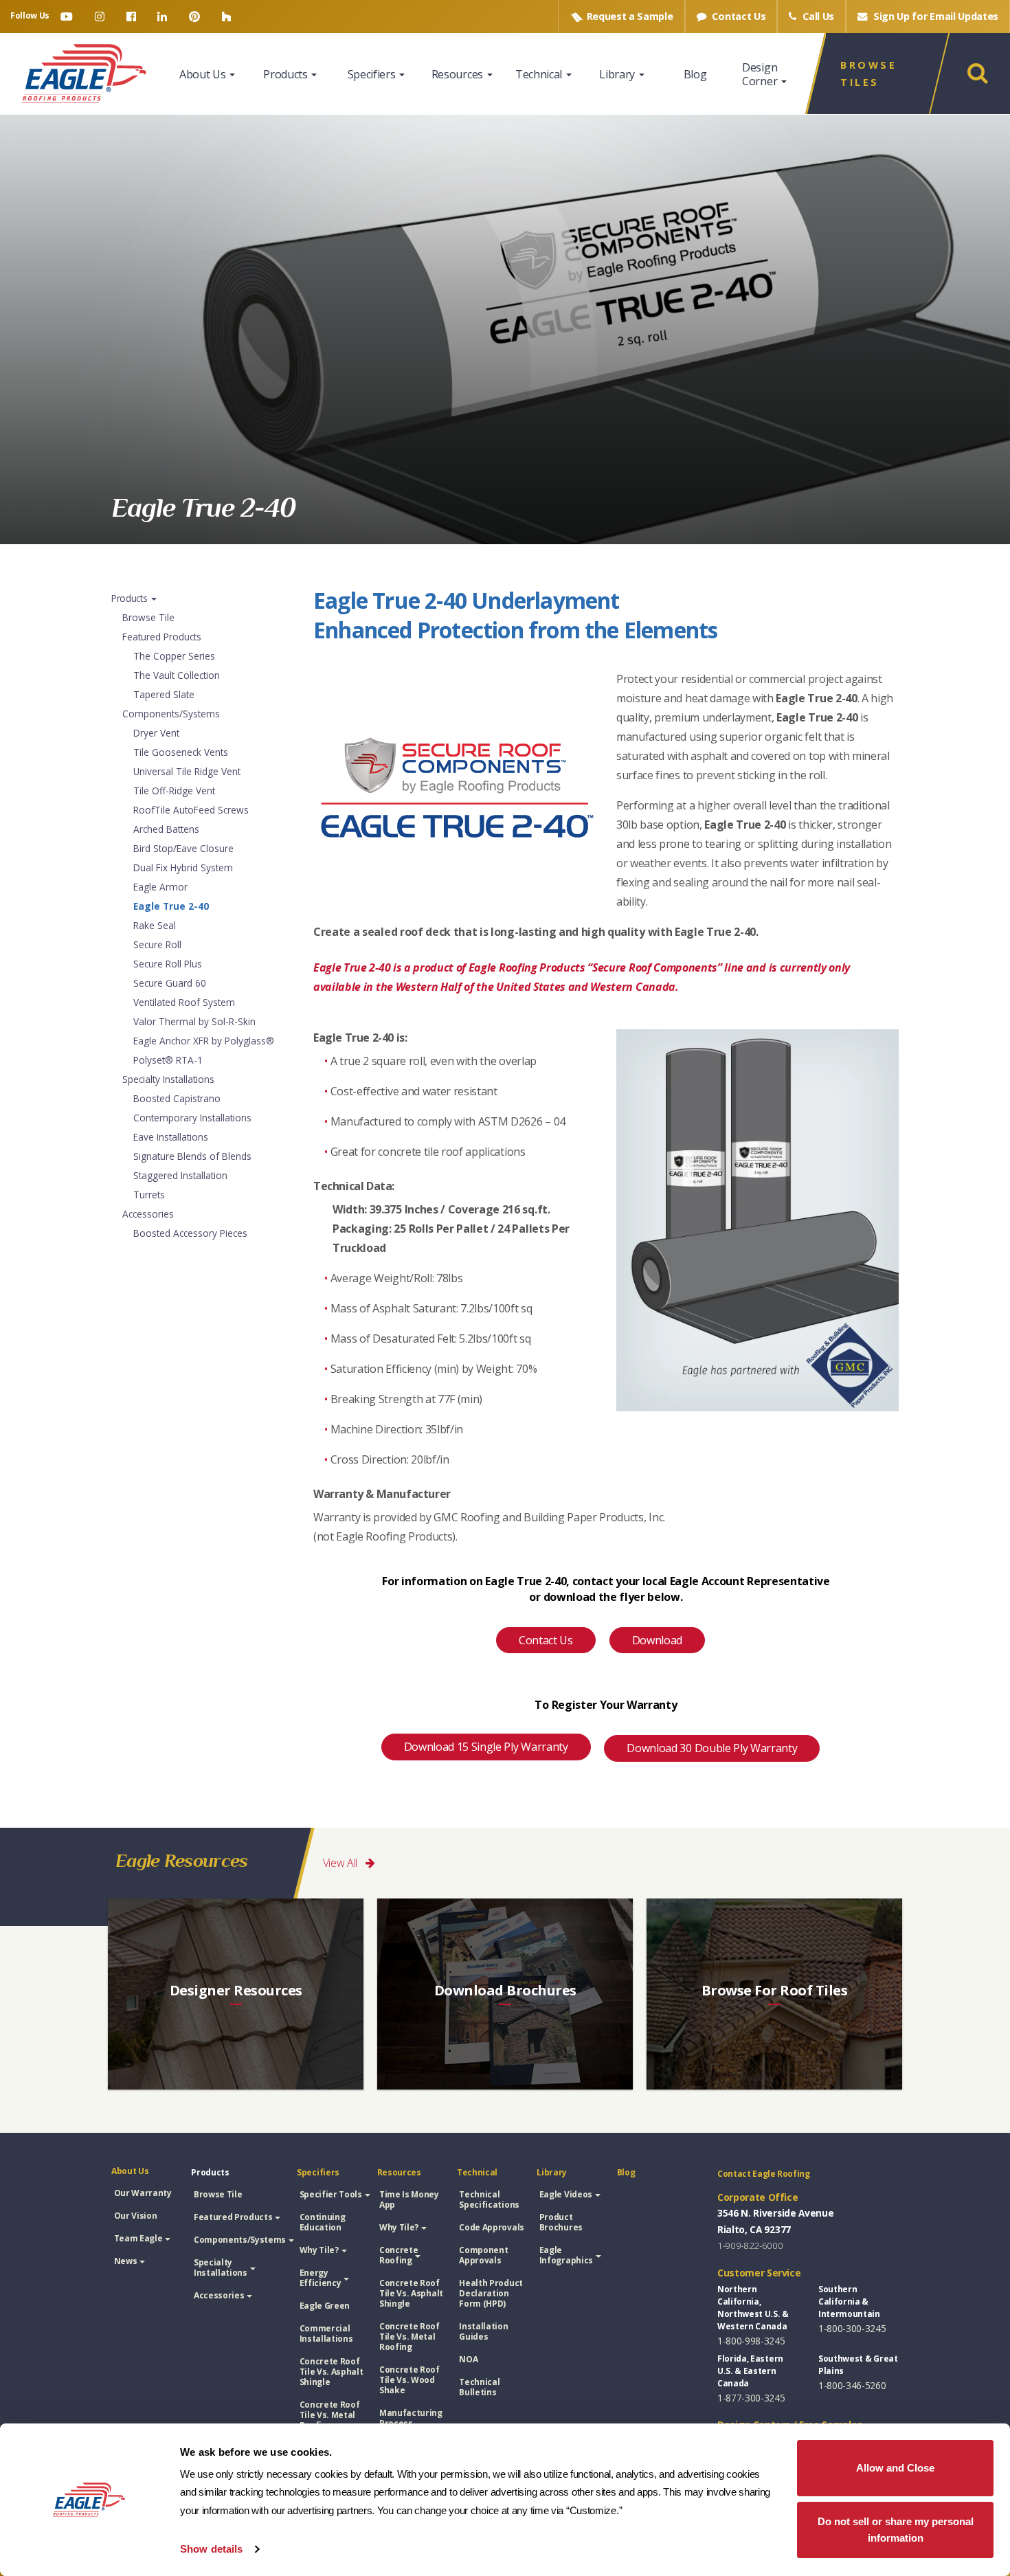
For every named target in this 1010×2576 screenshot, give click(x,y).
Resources (459, 74)
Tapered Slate (164, 694)
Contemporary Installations (192, 1118)
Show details (211, 2549)
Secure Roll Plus (168, 964)
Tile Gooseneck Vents (181, 752)
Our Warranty (143, 2193)
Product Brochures (561, 2222)
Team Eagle (138, 2238)
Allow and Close (895, 2468)
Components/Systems (171, 714)
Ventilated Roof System (184, 1002)
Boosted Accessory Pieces (190, 1233)
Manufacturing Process (411, 2418)
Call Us (817, 16)
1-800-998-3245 (751, 2341)
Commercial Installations (326, 2333)
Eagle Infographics (566, 2255)
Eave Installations (171, 1137)
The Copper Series (174, 656)
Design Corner (761, 74)
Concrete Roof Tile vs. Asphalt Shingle (332, 2372)
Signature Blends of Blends (192, 1156)
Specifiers (373, 74)
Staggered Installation (180, 1175)
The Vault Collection (177, 675)
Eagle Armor (160, 887)
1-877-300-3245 (751, 2398)
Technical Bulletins (479, 2387)
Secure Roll (157, 944)
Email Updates (936, 16)
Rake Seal (155, 925)
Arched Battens (166, 829)
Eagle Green (325, 2306)
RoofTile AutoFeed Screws (191, 810)
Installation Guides (483, 2331)
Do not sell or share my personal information (896, 2530)
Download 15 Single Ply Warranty (486, 1747)
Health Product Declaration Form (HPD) (491, 2293)
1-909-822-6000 (750, 2245)
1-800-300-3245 (852, 2328)
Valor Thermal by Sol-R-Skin (194, 1021)
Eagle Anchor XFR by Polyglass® (204, 1041)
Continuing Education (323, 2222)
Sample (630, 16)
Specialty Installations (168, 1079)
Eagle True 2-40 (171, 906)
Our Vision (136, 2216)
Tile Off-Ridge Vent (174, 791)
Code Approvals (492, 2227)
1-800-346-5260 (852, 2385)
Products (287, 74)
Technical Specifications (489, 2199)
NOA (468, 2359)
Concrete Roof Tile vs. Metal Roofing (330, 2415)
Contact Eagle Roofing (764, 2174)
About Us (204, 74)
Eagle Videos (566, 2194)
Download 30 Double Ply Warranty (712, 1748)
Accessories (148, 1214)
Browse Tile (148, 617)
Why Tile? (319, 2250)
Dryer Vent (156, 733)
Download (657, 1640)
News (126, 2261)
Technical (540, 74)
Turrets (149, 1195)
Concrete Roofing (399, 2255)
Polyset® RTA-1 (168, 1060)
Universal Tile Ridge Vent (187, 771)
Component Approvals (483, 2255)
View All (341, 1863)
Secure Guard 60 (170, 983)
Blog (695, 74)
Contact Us (738, 16)
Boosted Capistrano (177, 1098)
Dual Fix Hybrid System (183, 867)
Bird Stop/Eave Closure (183, 848)
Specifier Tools (331, 2194)
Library (618, 74)
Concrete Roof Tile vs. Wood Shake (409, 2380)
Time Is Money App (409, 2199)
